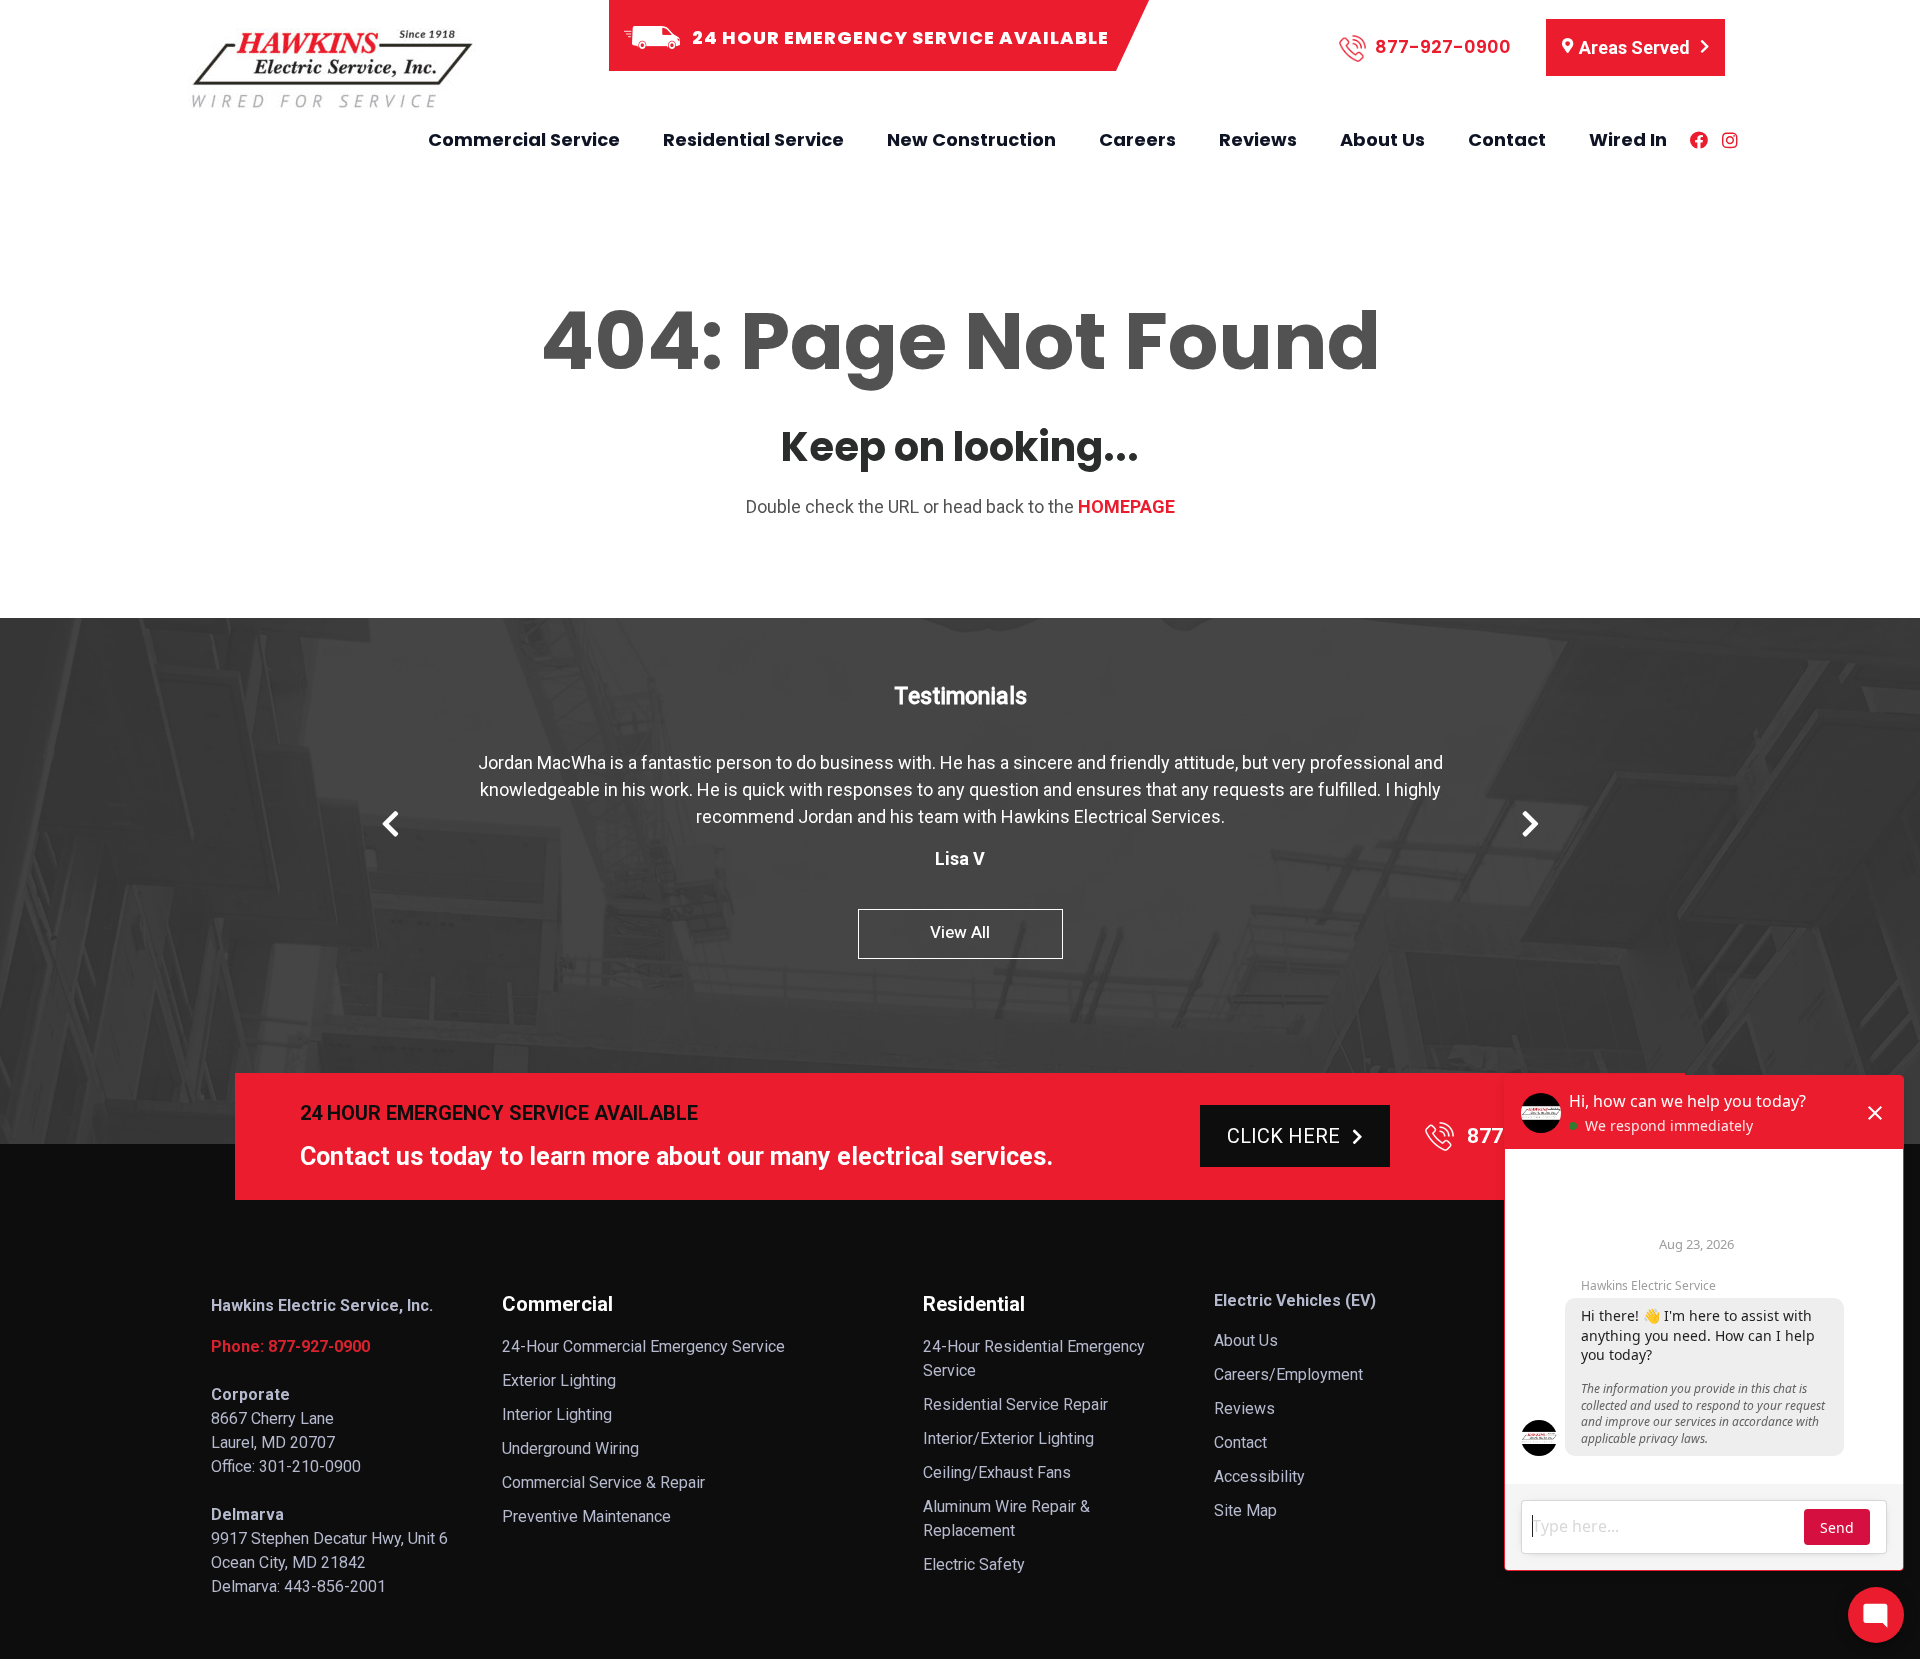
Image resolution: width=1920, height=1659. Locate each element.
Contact (1507, 139)
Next (1530, 824)
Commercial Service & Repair (603, 1482)
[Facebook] (1699, 140)
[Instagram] (1730, 140)
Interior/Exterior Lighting (1008, 1438)
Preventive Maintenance (586, 1516)
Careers (1137, 139)
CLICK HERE (1283, 1136)
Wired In (1628, 139)
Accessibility (1259, 1476)
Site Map (1245, 1510)
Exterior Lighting (559, 1380)
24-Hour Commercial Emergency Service (643, 1346)
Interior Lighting (557, 1414)
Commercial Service (524, 139)
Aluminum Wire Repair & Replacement (1006, 1518)
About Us (1382, 139)
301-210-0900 (310, 1466)
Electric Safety (974, 1564)
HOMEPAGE (1126, 506)
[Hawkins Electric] (330, 69)
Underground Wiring (570, 1448)
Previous (390, 824)
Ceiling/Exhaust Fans (997, 1472)
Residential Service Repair (1015, 1404)
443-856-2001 (335, 1586)
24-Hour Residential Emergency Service (1034, 1358)
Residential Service (753, 139)
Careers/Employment (1288, 1374)
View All (960, 932)
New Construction (971, 139)
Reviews (1258, 139)
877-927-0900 (1441, 46)
